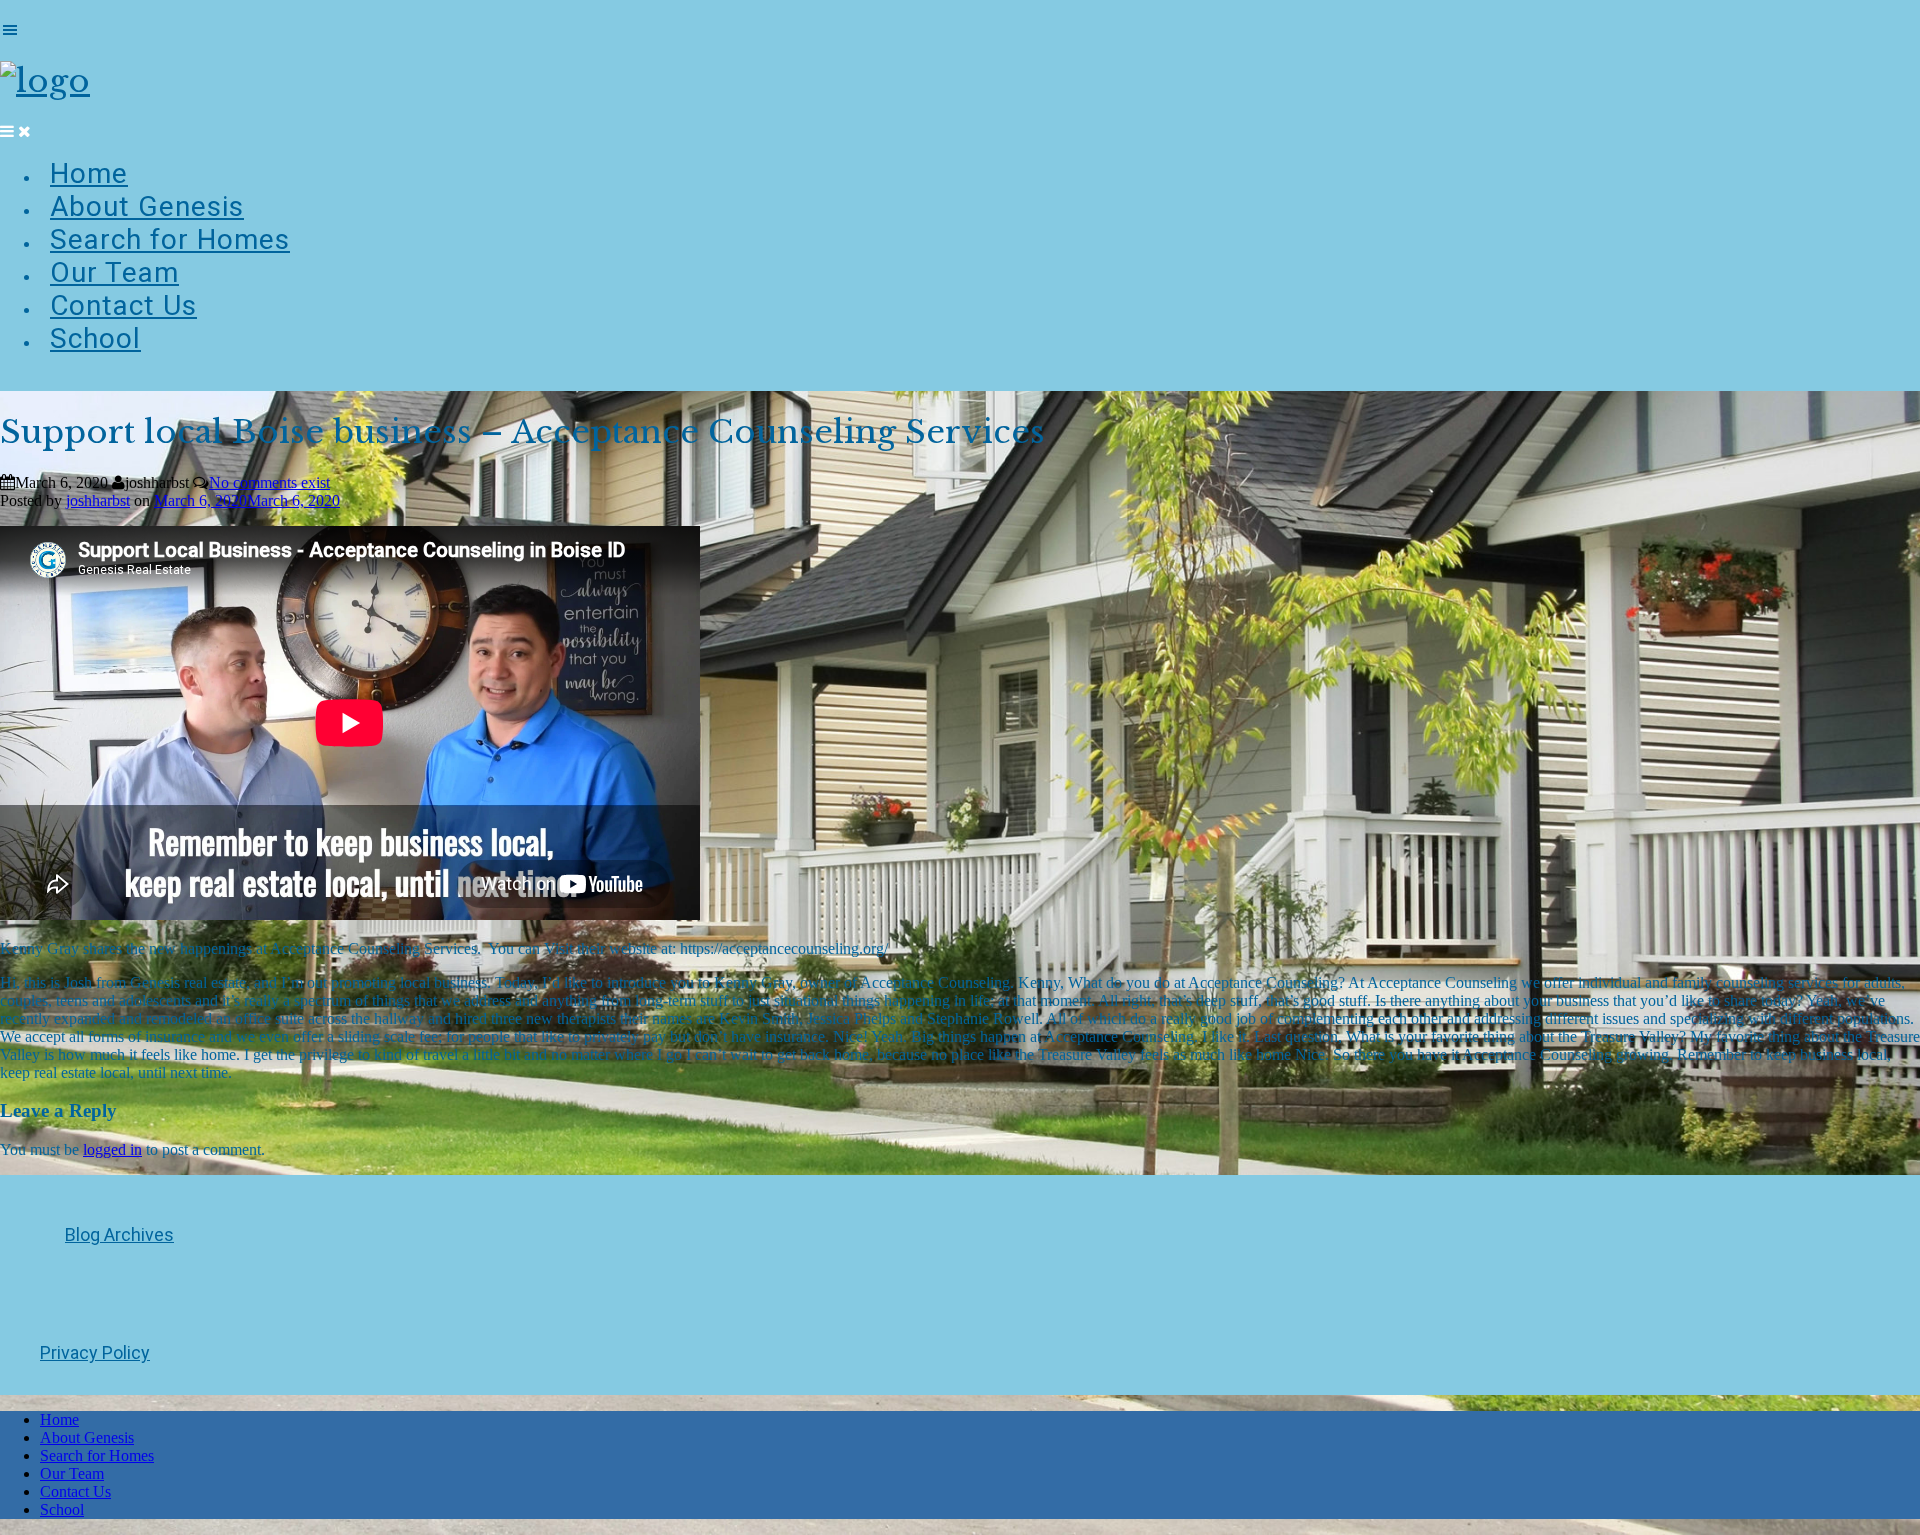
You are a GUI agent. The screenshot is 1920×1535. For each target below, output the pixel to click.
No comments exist (269, 482)
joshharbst (98, 500)
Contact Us (123, 305)
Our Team (114, 272)
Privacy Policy (95, 1352)
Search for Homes (170, 239)
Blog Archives (119, 1234)
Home (89, 173)
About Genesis (147, 206)
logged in (112, 1149)
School (95, 338)
